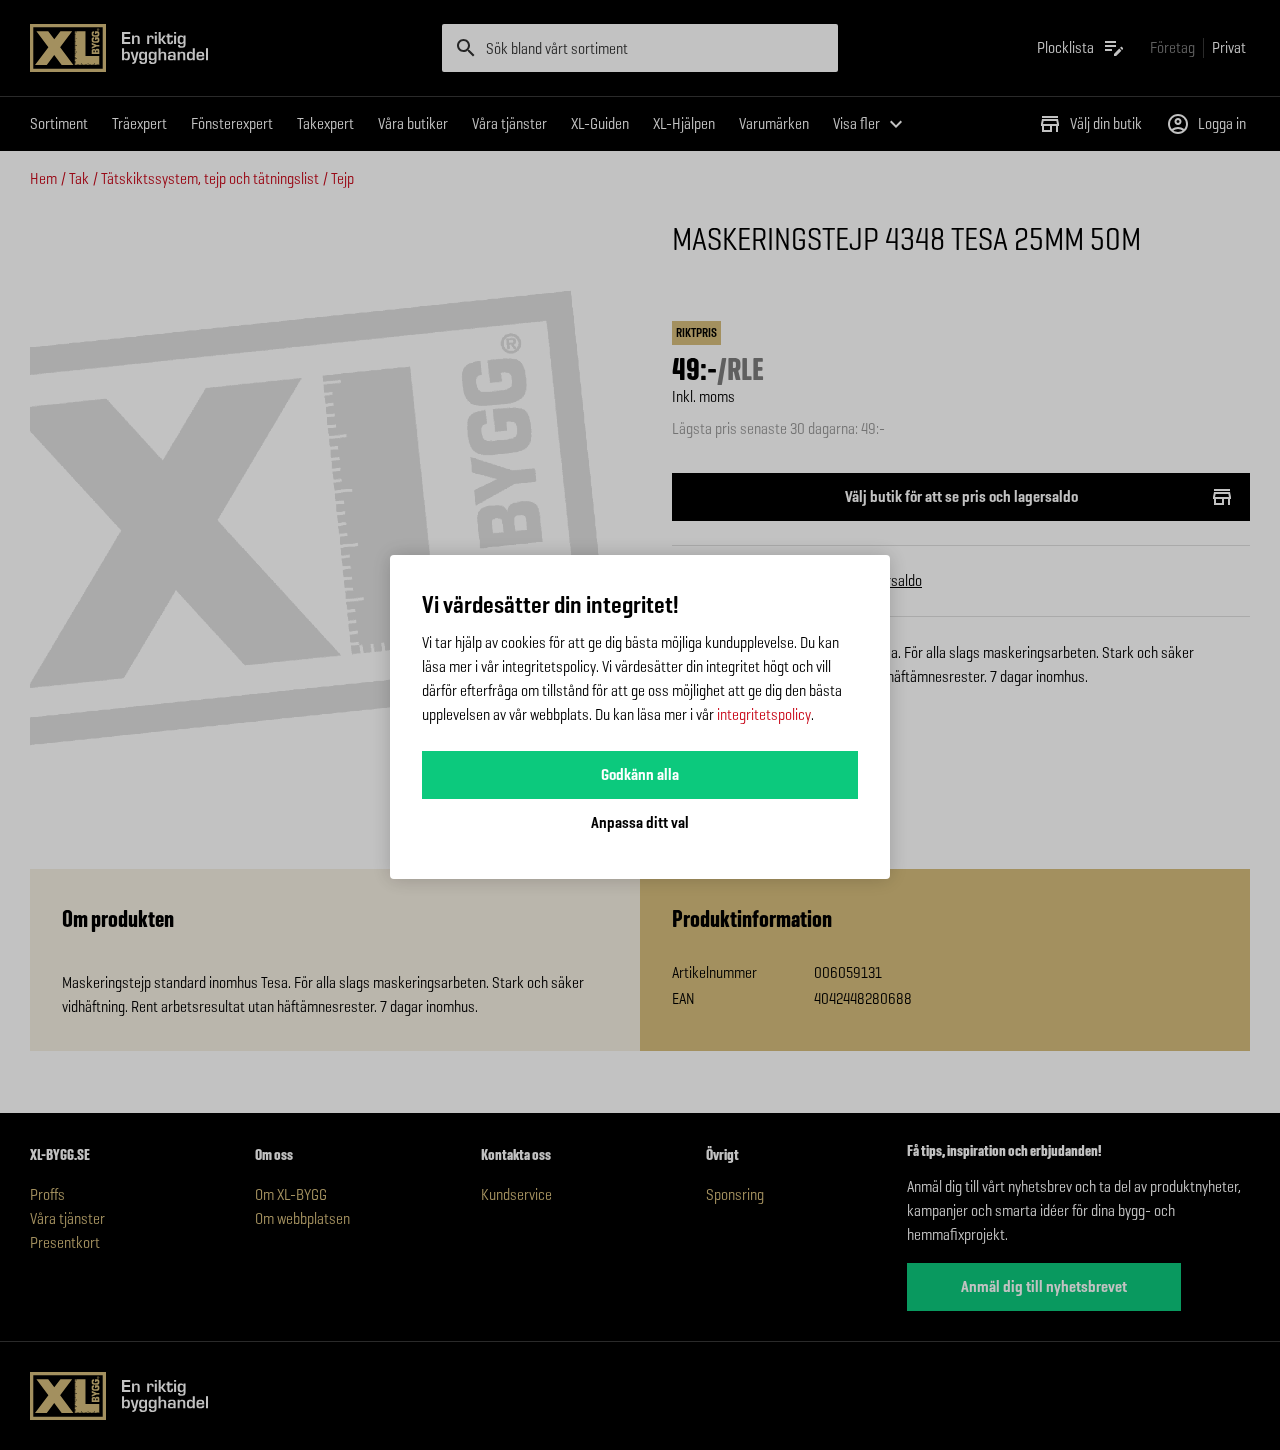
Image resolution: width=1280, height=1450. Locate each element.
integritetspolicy (764, 714)
